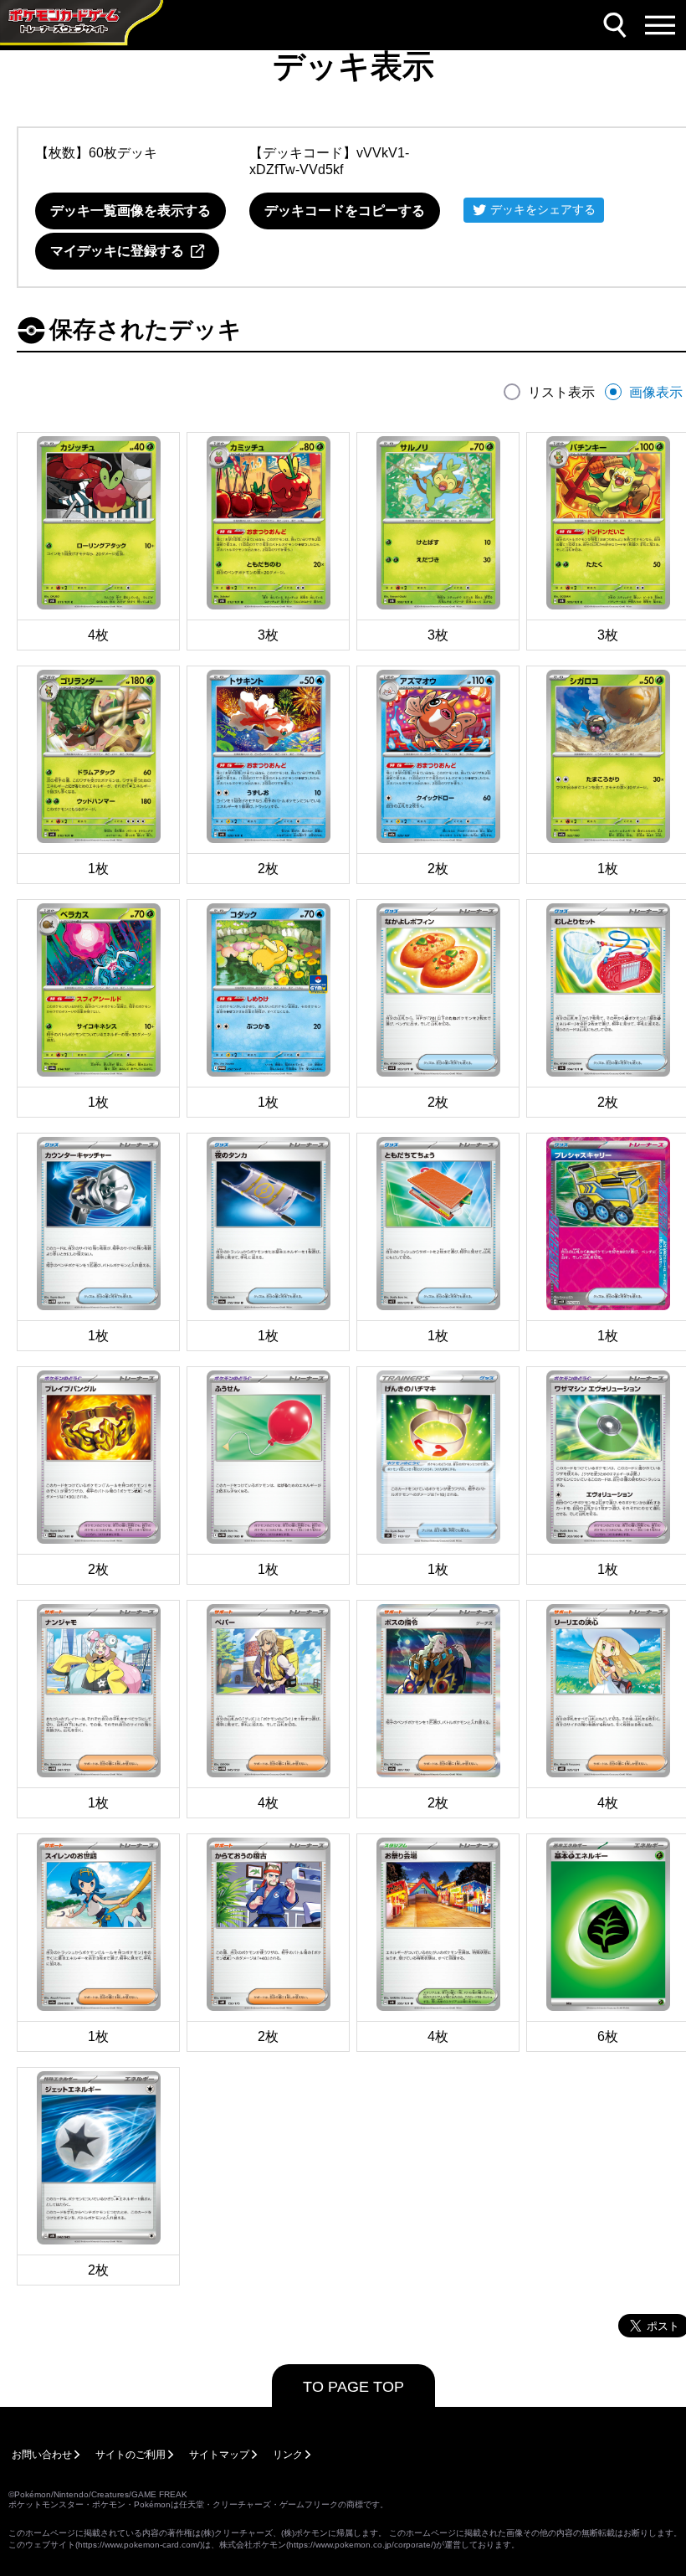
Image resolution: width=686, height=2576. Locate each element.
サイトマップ (219, 2455)
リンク (288, 2455)
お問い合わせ (42, 2455)
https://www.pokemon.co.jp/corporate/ (361, 2545)
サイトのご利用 (131, 2455)
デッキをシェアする (543, 209)
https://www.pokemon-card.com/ (139, 2545)
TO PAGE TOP (353, 2387)
